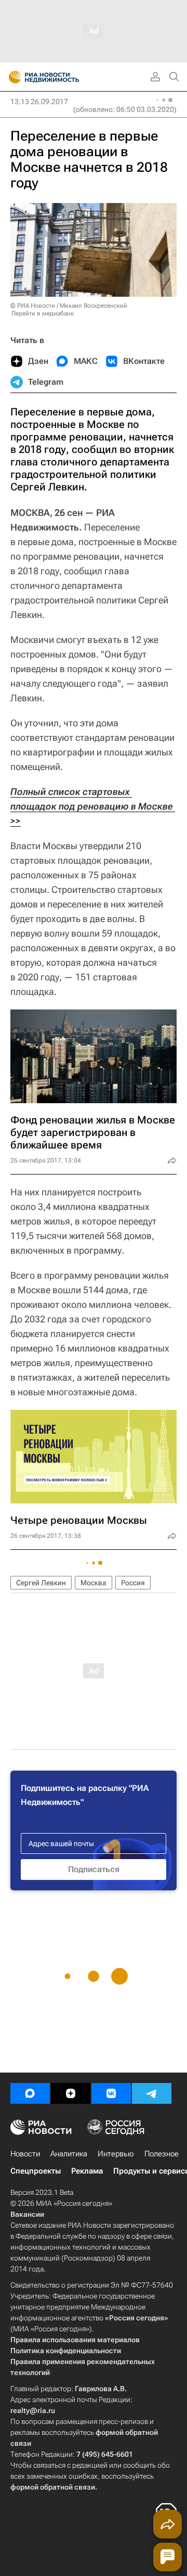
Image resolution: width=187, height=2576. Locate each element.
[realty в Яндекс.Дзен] (71, 2093)
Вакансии (27, 2214)
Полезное (162, 2154)
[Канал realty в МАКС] (30, 2093)
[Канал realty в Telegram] (152, 2093)
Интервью (116, 2154)
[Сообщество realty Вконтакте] (111, 2093)
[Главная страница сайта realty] (62, 77)
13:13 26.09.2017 (39, 102)
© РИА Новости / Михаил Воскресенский (69, 306)
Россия (133, 1583)
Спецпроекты (36, 2171)
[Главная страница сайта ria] (12, 77)
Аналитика (69, 2154)
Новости (25, 2154)
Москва (94, 1583)
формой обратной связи (53, 2487)
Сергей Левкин (41, 1583)
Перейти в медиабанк (43, 313)
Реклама (87, 2171)
